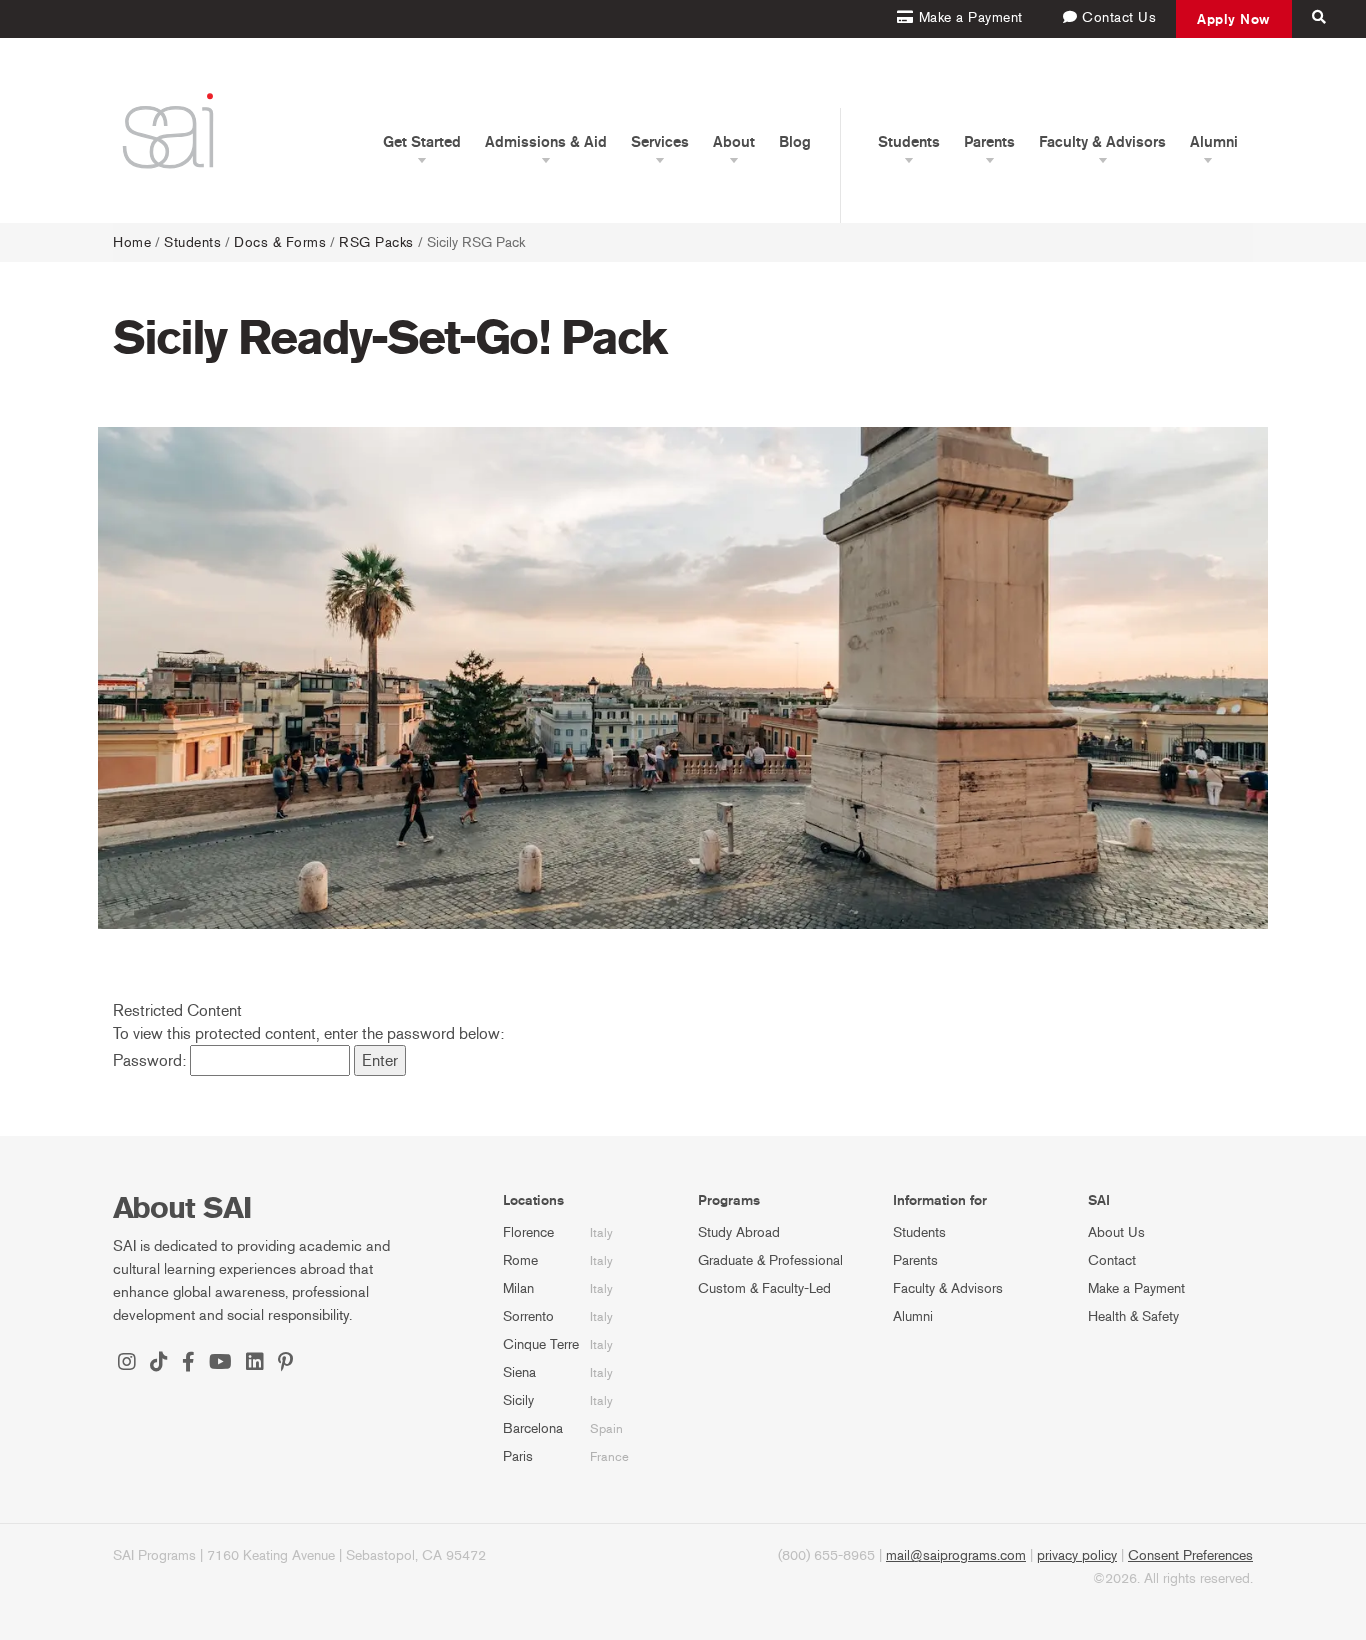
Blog (795, 142)
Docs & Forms (280, 242)
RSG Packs (376, 242)
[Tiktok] (159, 1364)
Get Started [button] (422, 142)
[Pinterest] (285, 1364)
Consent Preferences (1190, 1555)
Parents (915, 1260)
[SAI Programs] (168, 130)
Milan (518, 1288)
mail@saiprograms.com (956, 1555)
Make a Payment (1136, 1288)
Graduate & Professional (770, 1260)
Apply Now (1234, 19)
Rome (520, 1260)
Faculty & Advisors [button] (1102, 142)
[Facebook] (188, 1364)
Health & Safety (1133, 1316)
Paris (518, 1456)
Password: (151, 1060)
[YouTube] (220, 1364)
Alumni (913, 1316)
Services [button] (660, 142)
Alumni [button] (1214, 142)
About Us (1116, 1232)
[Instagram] (127, 1364)
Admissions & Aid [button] (546, 142)
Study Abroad (739, 1232)
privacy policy (1077, 1555)
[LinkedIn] (255, 1364)
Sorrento (528, 1316)
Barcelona (533, 1428)
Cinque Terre (541, 1344)
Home (132, 242)
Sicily (518, 1400)
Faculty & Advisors (948, 1288)
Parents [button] (989, 142)
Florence (528, 1232)
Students (192, 242)
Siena (519, 1372)
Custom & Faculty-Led (764, 1288)
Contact (1112, 1260)
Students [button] (909, 142)
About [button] (734, 142)
